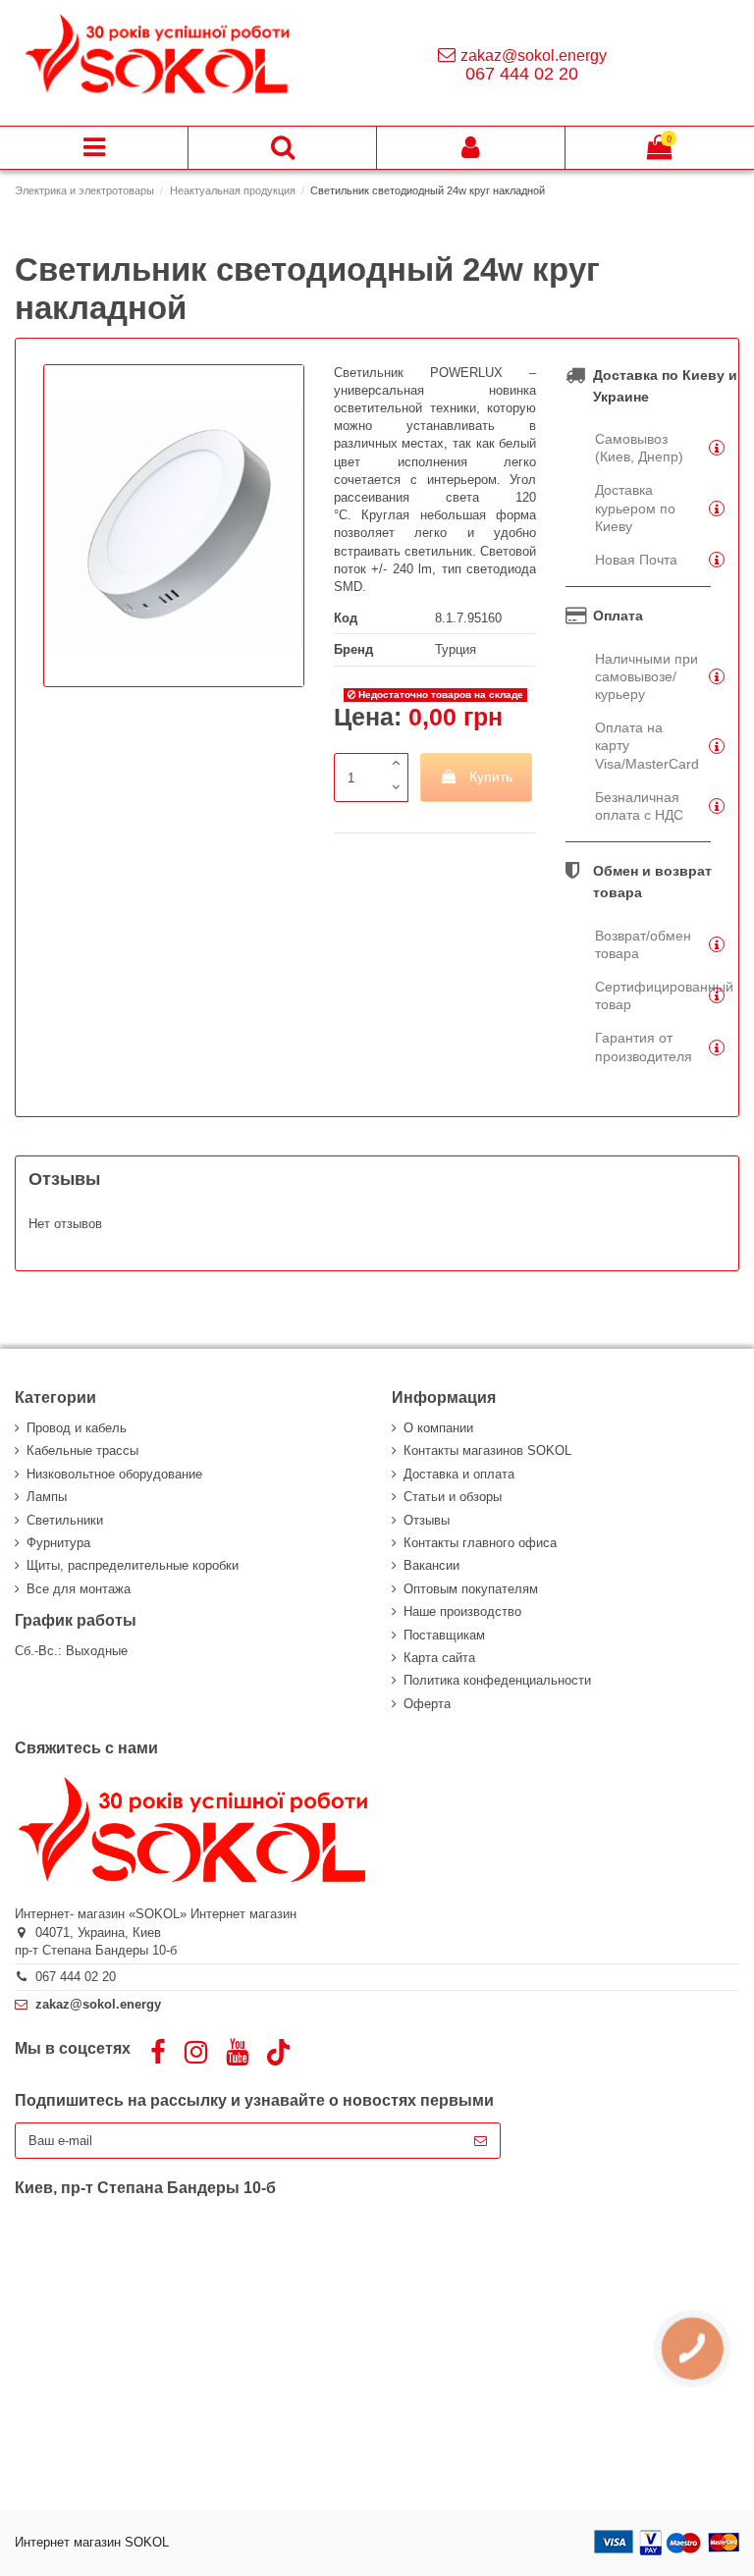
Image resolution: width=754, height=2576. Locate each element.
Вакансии (431, 1565)
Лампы (47, 1497)
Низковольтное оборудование (114, 1474)
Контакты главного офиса (480, 1543)
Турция (456, 649)
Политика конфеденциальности (497, 1680)
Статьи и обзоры (453, 1497)
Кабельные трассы (82, 1450)
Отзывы (427, 1520)
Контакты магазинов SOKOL (487, 1450)
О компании (438, 1428)
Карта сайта (439, 1658)
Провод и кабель (77, 1428)
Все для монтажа (79, 1589)
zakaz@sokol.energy (534, 55)
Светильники (65, 1520)
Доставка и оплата (459, 1474)
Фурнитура (58, 1543)
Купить (491, 777)
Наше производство (462, 1611)
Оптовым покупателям (471, 1589)
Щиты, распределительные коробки (133, 1565)
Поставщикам (444, 1635)
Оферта (427, 1704)
